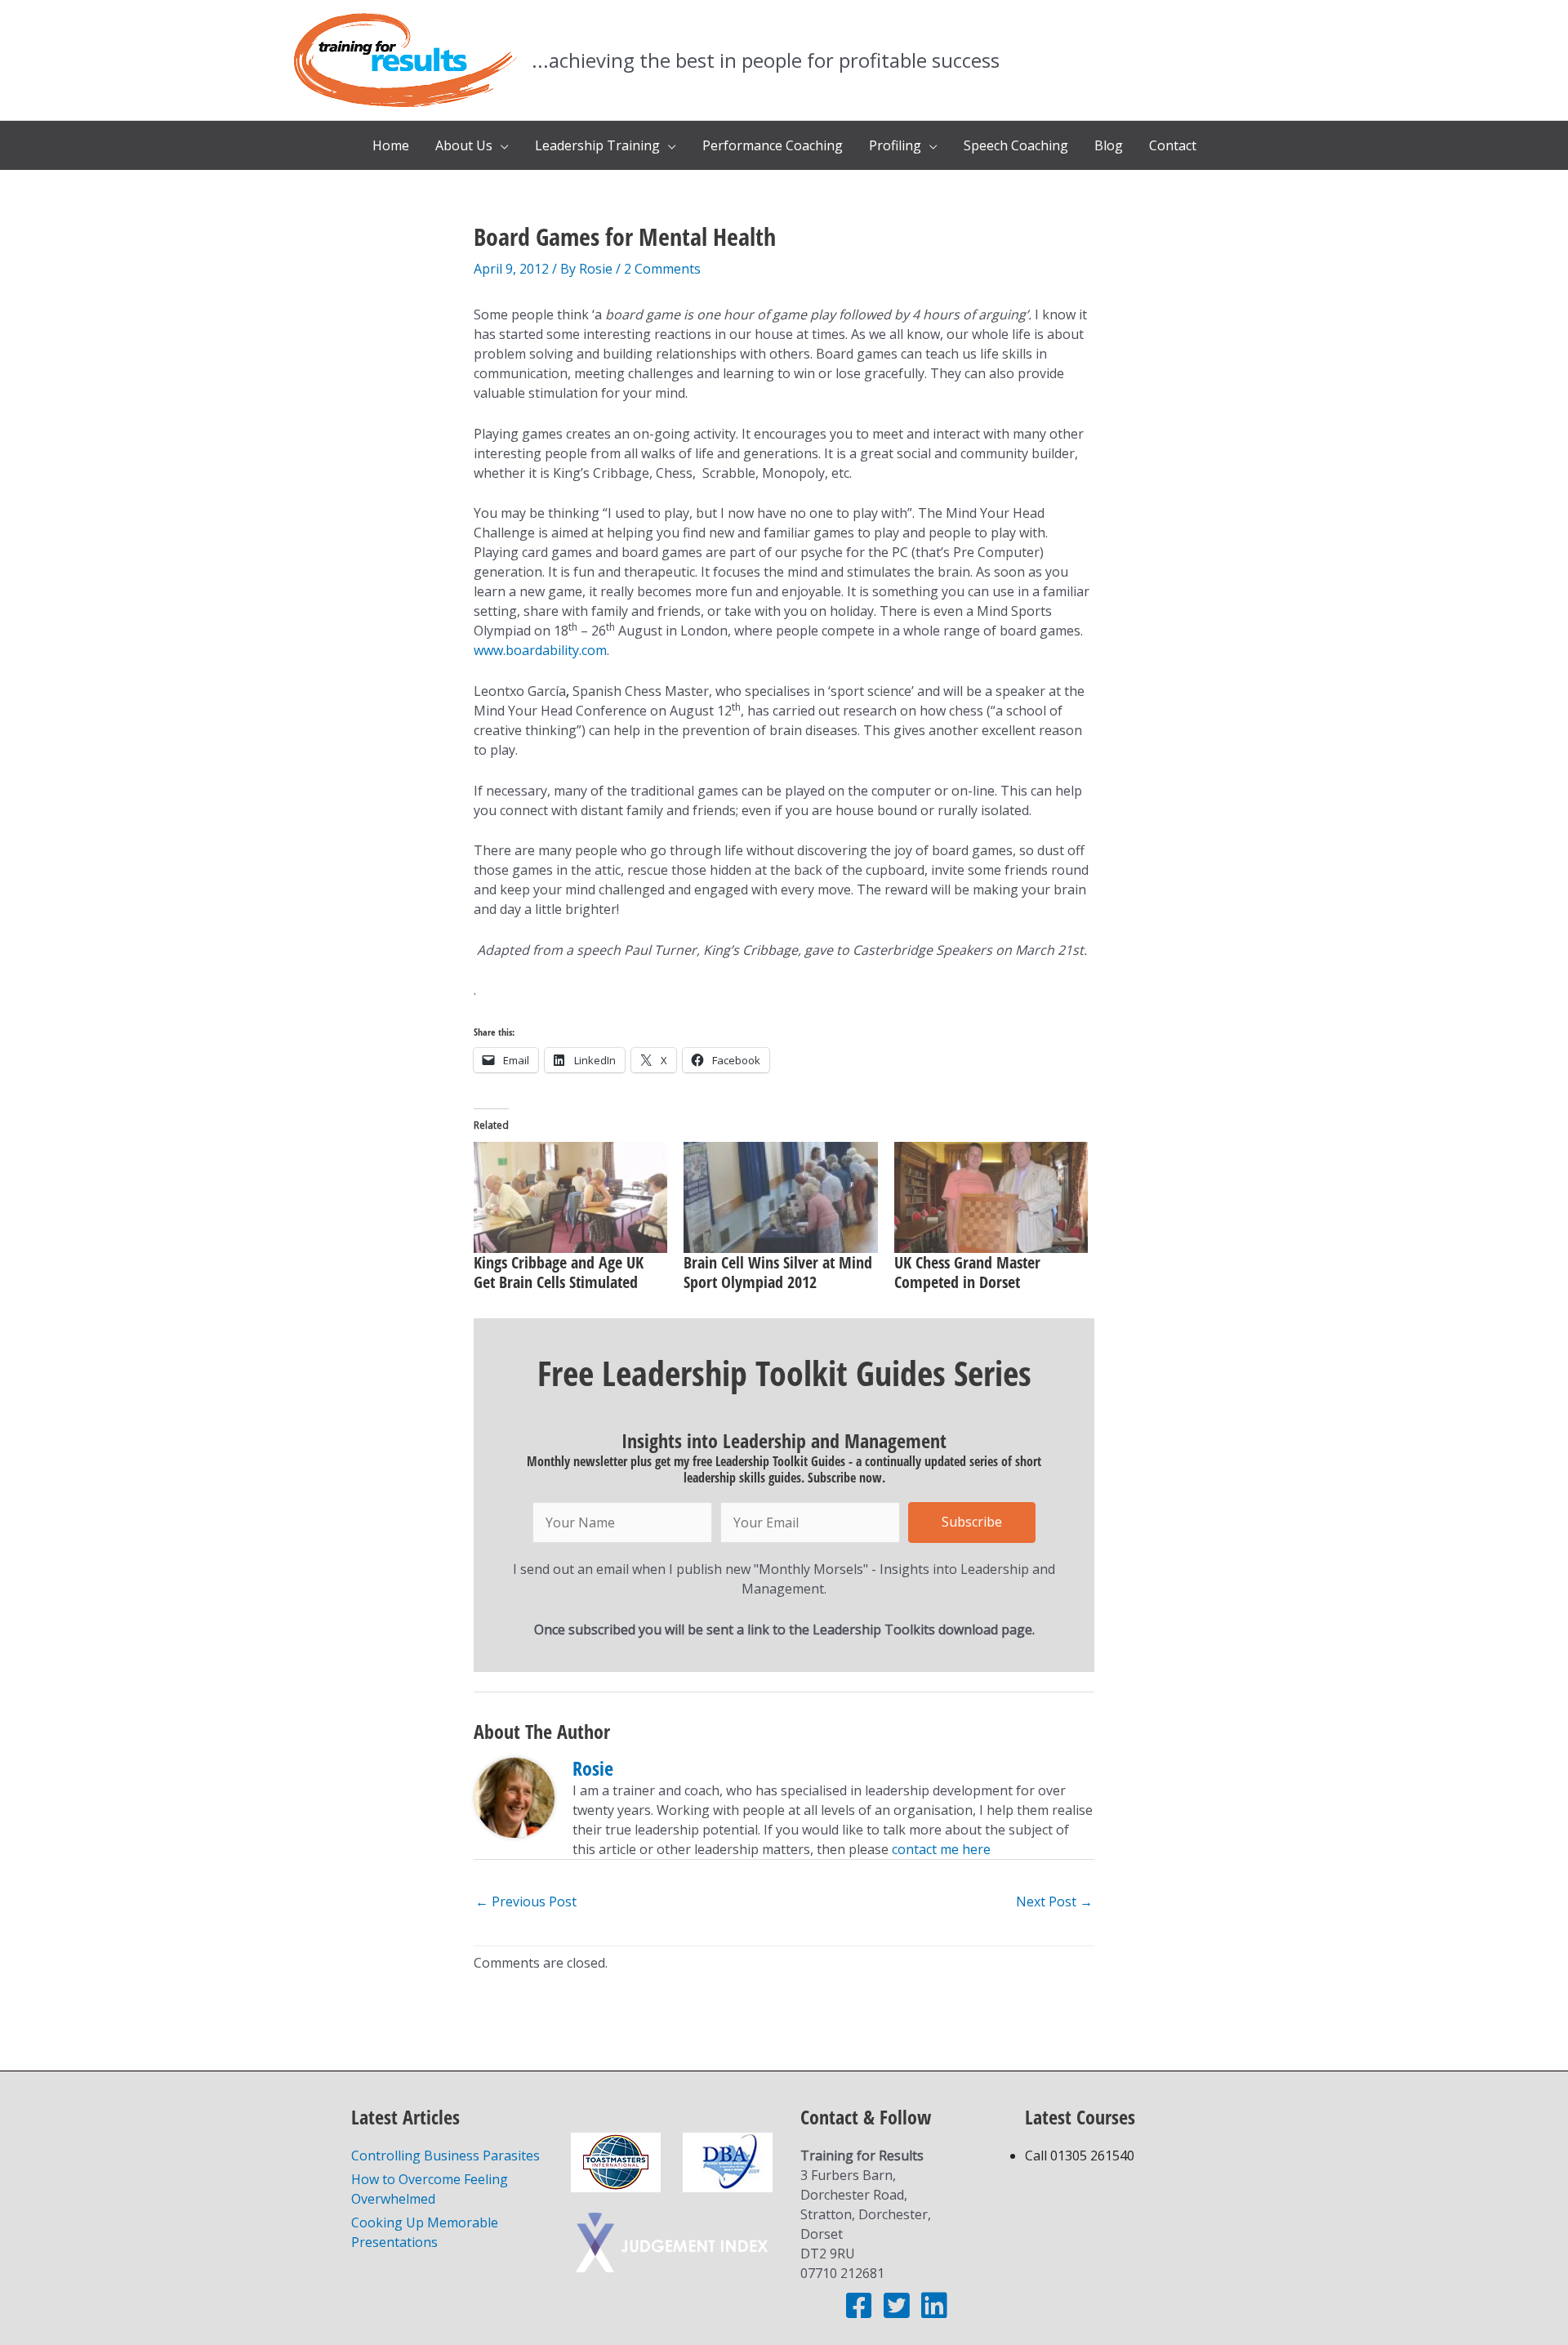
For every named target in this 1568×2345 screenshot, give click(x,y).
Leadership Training (597, 145)
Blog (1109, 145)
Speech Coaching (1016, 145)
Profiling (895, 145)
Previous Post (526, 1901)
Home (391, 145)
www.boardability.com (540, 650)
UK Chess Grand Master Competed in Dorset (967, 1272)
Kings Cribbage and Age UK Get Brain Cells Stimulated (559, 1272)
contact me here (941, 1849)
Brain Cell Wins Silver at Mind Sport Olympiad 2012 (778, 1272)
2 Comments (662, 269)
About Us (464, 145)
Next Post (1054, 1901)
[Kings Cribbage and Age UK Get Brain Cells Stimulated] (570, 1197)
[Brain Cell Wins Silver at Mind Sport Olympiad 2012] (780, 1197)
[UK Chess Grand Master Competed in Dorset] (991, 1197)
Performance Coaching (773, 145)
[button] (972, 1522)
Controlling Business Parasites (445, 2156)
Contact (1173, 145)
